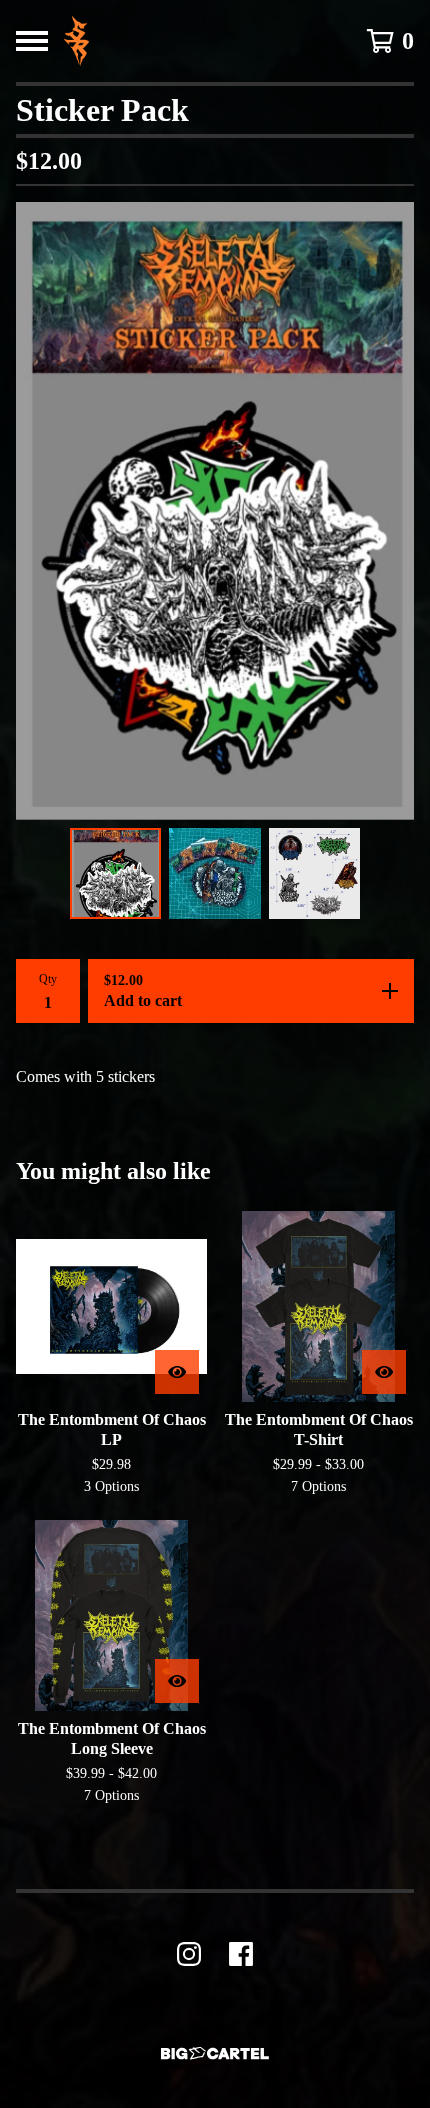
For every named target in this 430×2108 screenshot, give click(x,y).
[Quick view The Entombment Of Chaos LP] (177, 1372)
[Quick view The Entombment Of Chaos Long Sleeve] (177, 1681)
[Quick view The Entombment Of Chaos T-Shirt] (384, 1372)
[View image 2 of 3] (215, 874)
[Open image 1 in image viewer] (215, 511)
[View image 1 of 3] (116, 874)
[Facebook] (241, 1954)
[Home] (76, 41)
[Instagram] (189, 1954)
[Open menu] (32, 41)
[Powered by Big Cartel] (215, 2053)
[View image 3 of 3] (315, 874)
